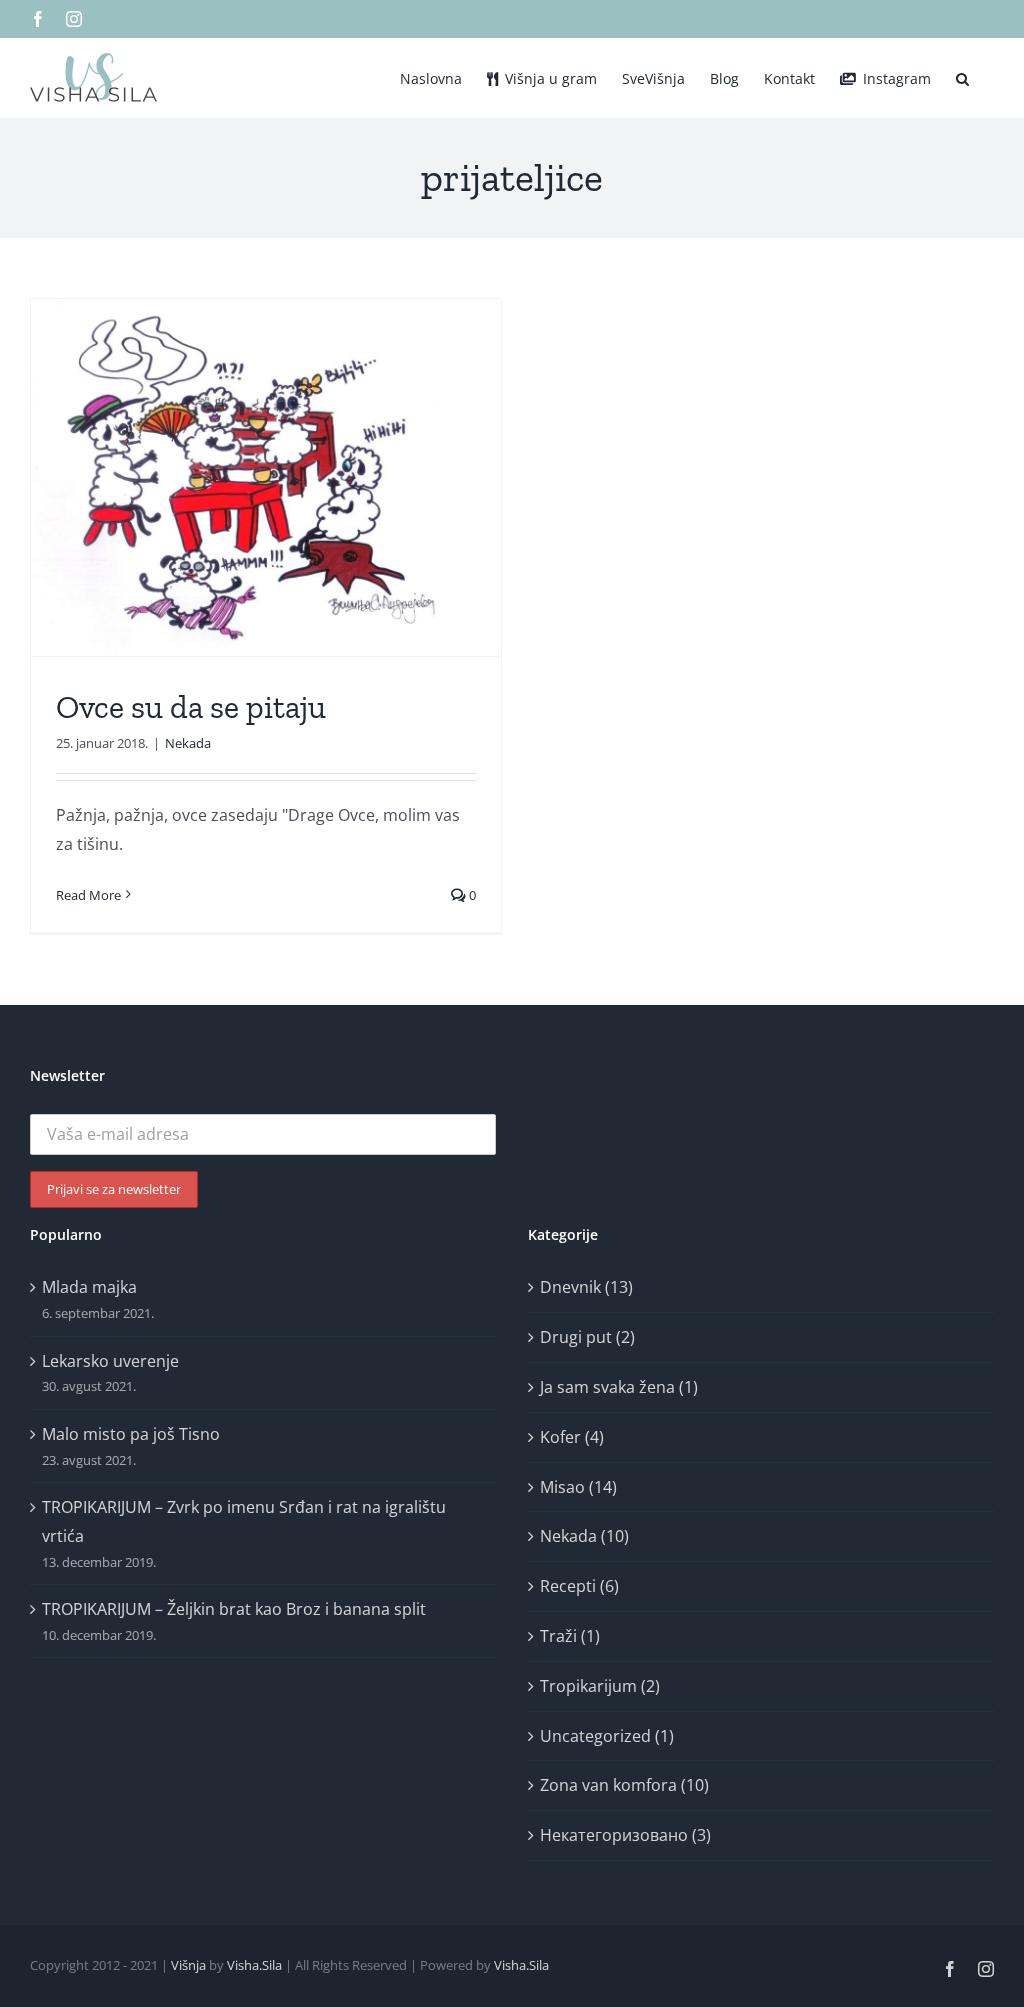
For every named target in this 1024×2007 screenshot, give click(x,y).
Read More (88, 895)
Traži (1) (570, 1636)
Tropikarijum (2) (600, 1686)
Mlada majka (89, 1287)
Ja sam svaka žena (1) (619, 1387)
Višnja (188, 1965)
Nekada (188, 743)
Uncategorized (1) (607, 1736)
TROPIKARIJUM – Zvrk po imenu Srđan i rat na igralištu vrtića (244, 1521)
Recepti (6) (579, 1586)
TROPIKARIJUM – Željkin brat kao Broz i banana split (234, 1609)
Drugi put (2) (587, 1337)
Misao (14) (578, 1487)
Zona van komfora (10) (624, 1785)
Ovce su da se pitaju (191, 707)
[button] (962, 77)
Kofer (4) (572, 1437)
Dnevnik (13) (586, 1287)
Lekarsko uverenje (110, 1361)
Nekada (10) (584, 1536)
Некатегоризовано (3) (625, 1835)
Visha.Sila (254, 1965)
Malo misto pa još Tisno (131, 1434)
